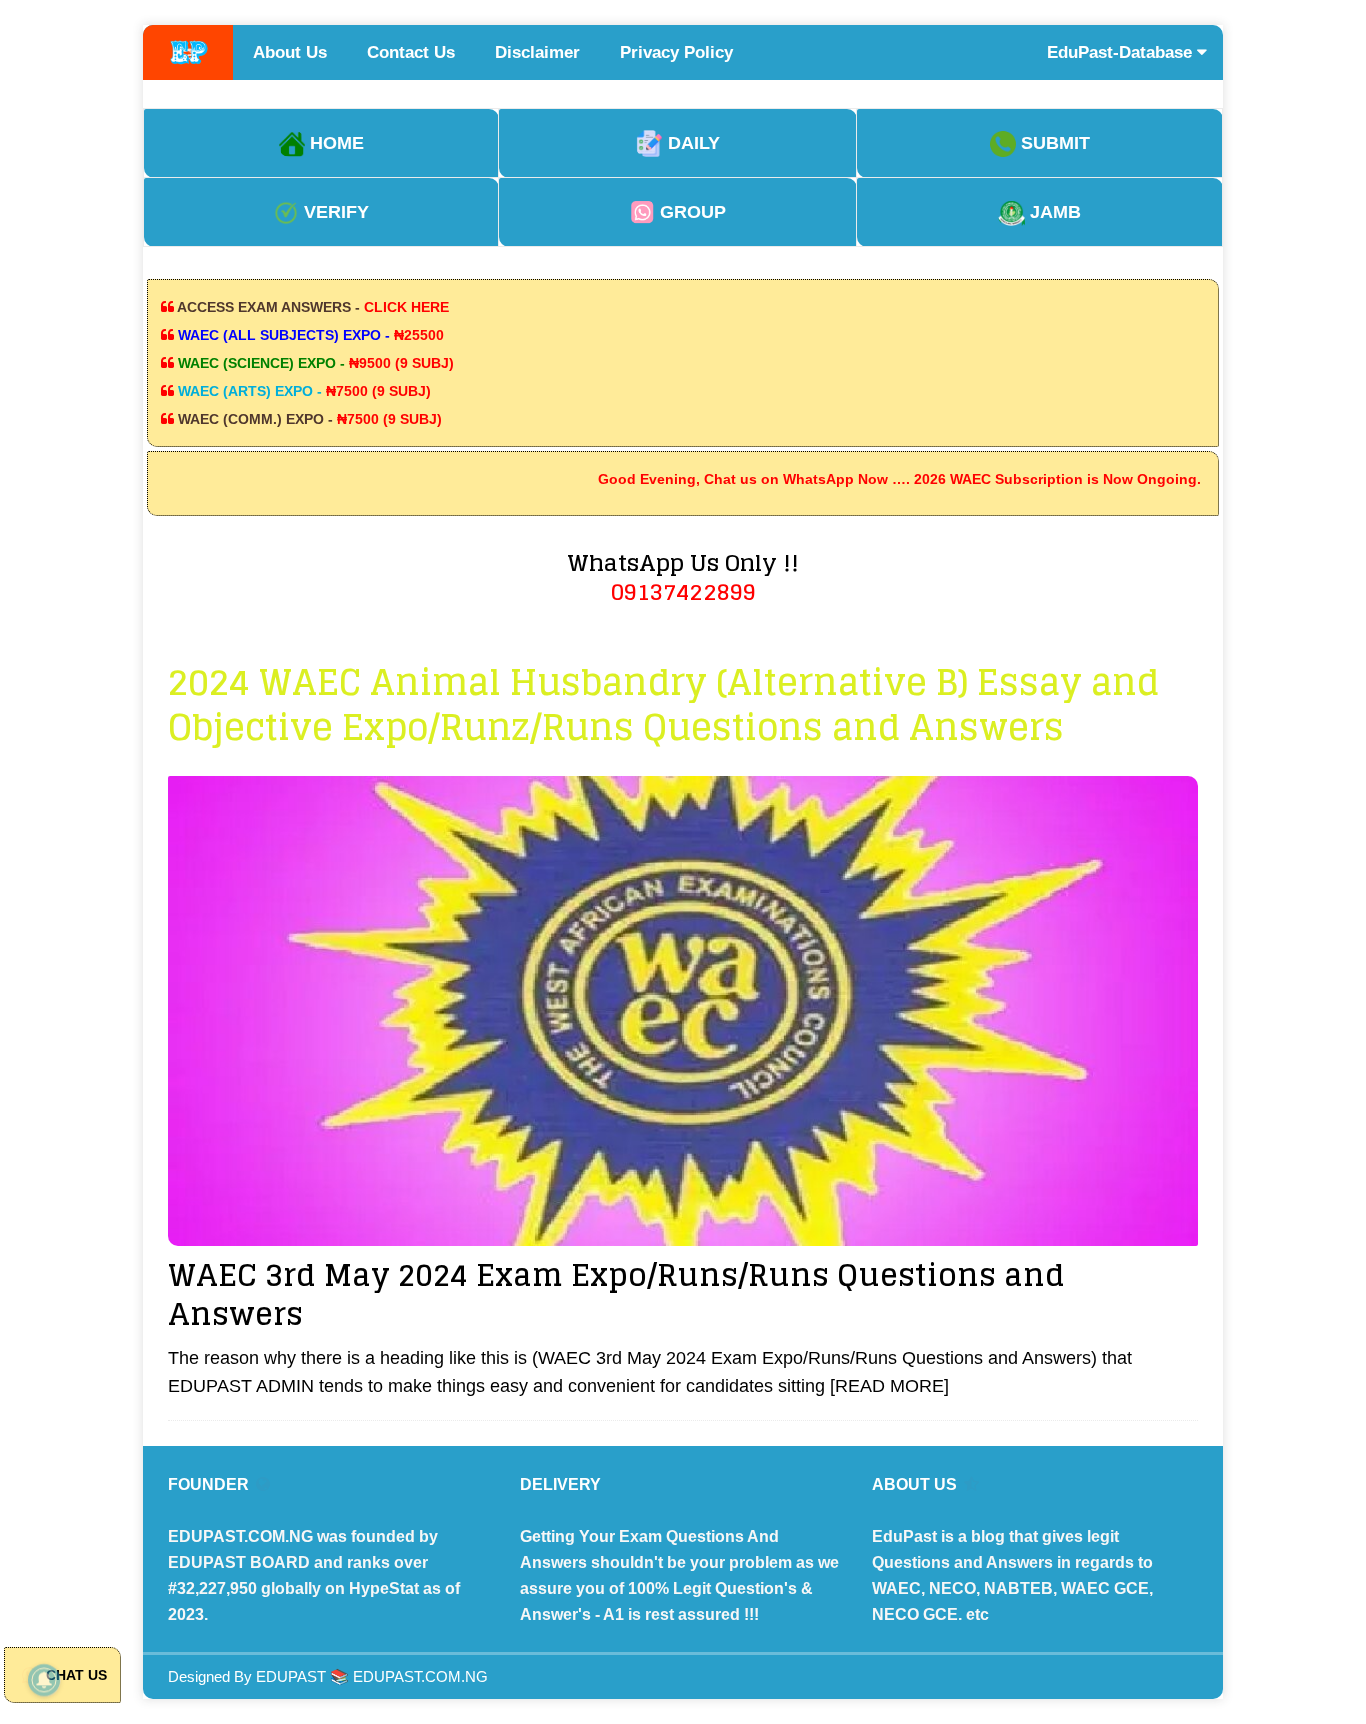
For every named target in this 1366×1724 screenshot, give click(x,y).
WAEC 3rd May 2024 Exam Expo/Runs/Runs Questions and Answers (616, 1294)
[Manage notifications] (44, 1680)
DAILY (691, 143)
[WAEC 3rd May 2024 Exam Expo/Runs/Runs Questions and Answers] (683, 1011)
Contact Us (411, 52)
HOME (334, 143)
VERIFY (334, 212)
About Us (290, 52)
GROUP (690, 212)
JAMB (1053, 212)
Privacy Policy (676, 52)
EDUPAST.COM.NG (420, 1676)
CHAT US (74, 1675)
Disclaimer (537, 52)
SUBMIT (1053, 143)
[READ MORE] (889, 1386)
